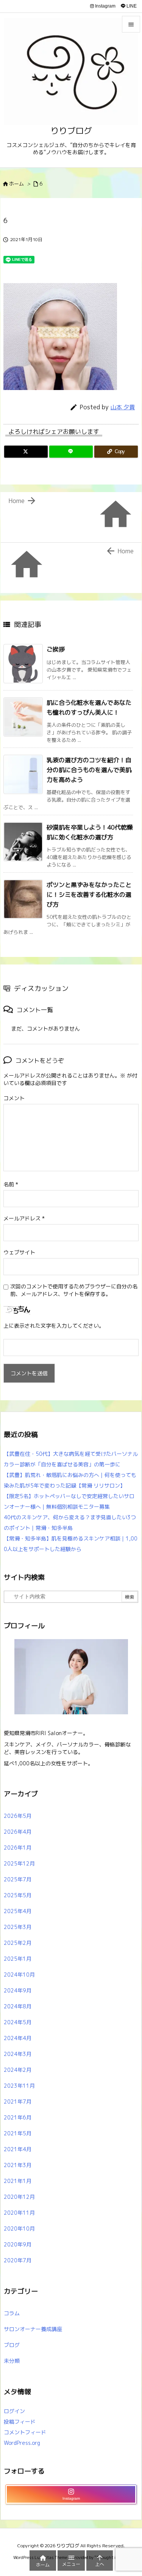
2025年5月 (18, 1895)
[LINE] (71, 452)
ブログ (12, 2345)
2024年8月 (18, 2006)
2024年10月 (19, 1975)
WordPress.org (22, 2443)
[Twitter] (26, 452)
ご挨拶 (56, 649)
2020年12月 (19, 2197)
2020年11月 (19, 2213)
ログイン (14, 2411)
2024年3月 (18, 2054)
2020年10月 (19, 2228)
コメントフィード (25, 2432)
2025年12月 (19, 1863)
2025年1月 (18, 1959)
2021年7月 (18, 2102)
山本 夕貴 (123, 407)
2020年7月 (18, 2260)
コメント (14, 1098)
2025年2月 (18, 1943)
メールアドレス (24, 1218)
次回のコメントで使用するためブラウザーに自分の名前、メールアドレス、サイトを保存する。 (74, 1290)
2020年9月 (18, 2244)
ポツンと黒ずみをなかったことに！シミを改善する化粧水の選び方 (89, 894)
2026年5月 (18, 1816)
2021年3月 (18, 2165)
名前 (11, 1184)
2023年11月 (19, 2086)
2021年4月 (18, 2149)
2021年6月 (18, 2117)
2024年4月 (18, 2038)
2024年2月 (18, 2070)
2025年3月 (18, 1927)
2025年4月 (18, 1911)
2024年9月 (18, 1990)
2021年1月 (18, 2181)
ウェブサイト (19, 1252)
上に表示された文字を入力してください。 (54, 1326)
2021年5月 (18, 2133)
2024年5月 (18, 2022)
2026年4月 (18, 1832)
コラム (12, 2313)
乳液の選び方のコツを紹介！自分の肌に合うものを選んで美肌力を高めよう (89, 770)
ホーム (16, 184)
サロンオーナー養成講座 (33, 2329)
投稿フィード (20, 2422)
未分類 (12, 2361)
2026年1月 (18, 1848)
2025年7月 (18, 1879)
